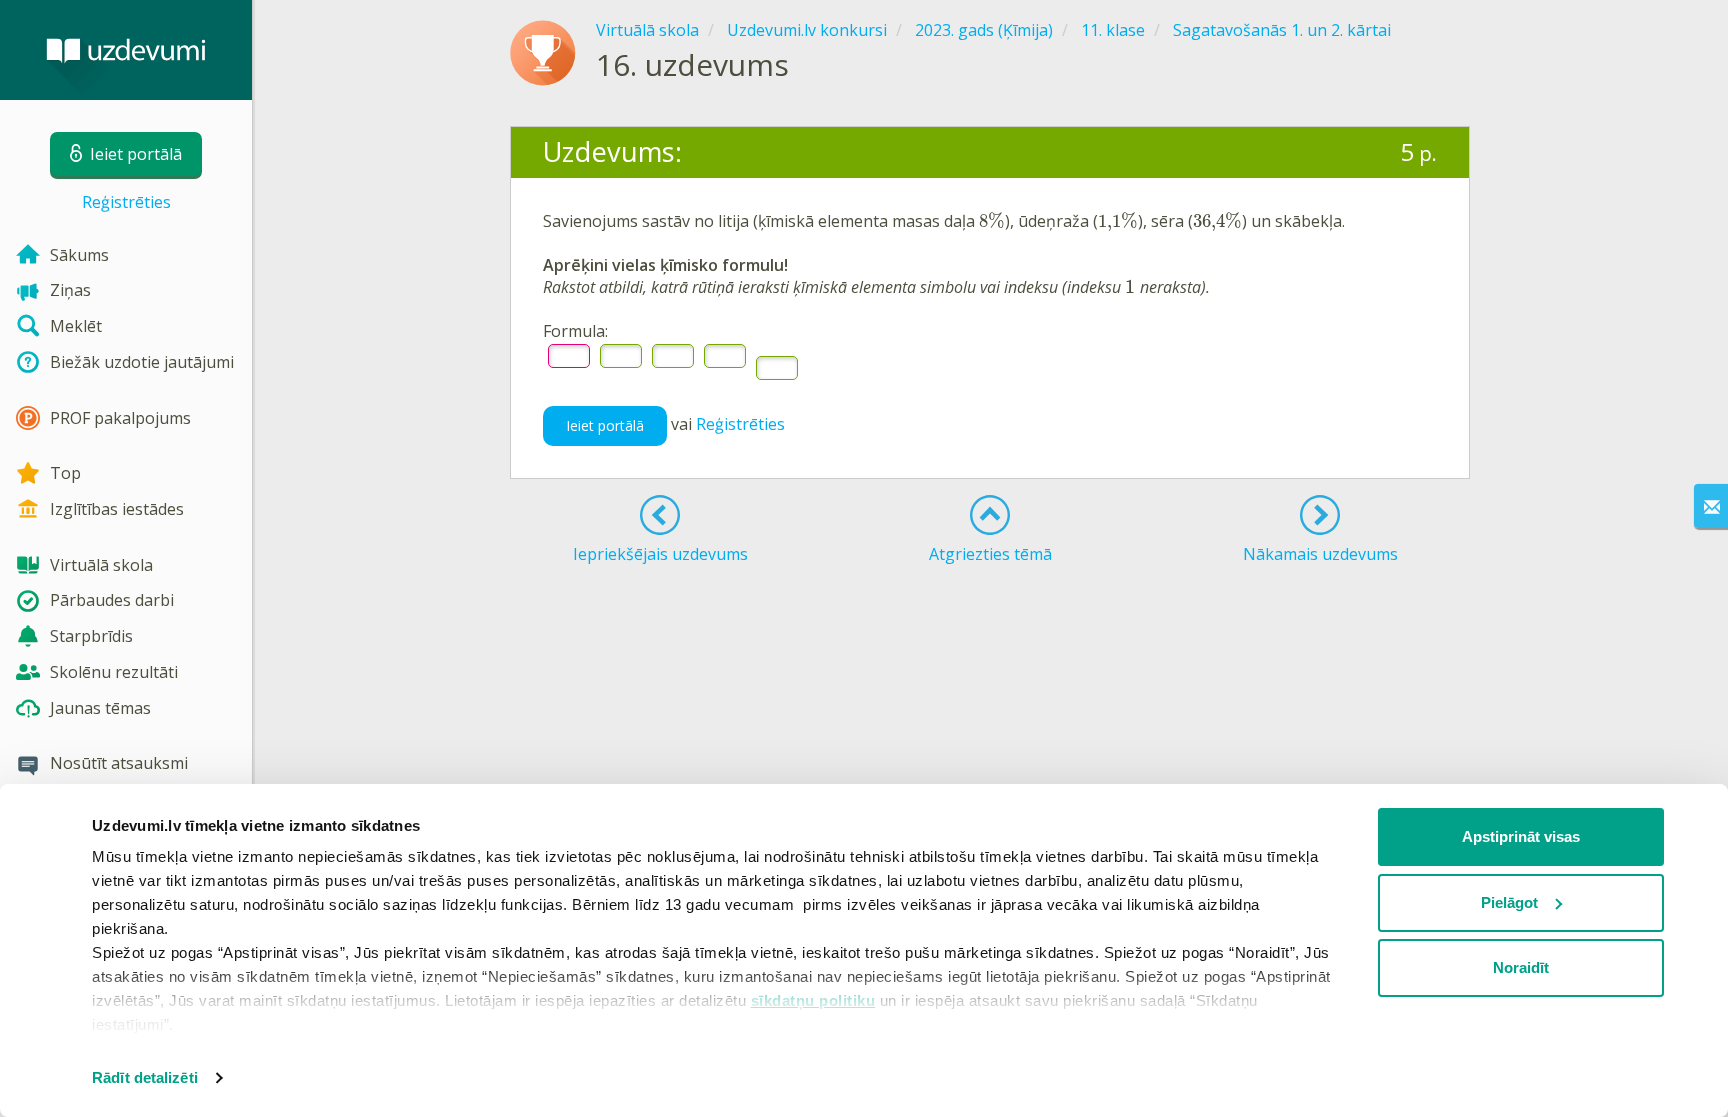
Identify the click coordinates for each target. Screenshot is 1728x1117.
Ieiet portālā (605, 425)
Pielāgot (1509, 902)
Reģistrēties (126, 202)
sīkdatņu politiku (813, 1000)
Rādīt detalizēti (145, 1077)
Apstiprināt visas (1521, 836)
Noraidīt (1521, 967)
